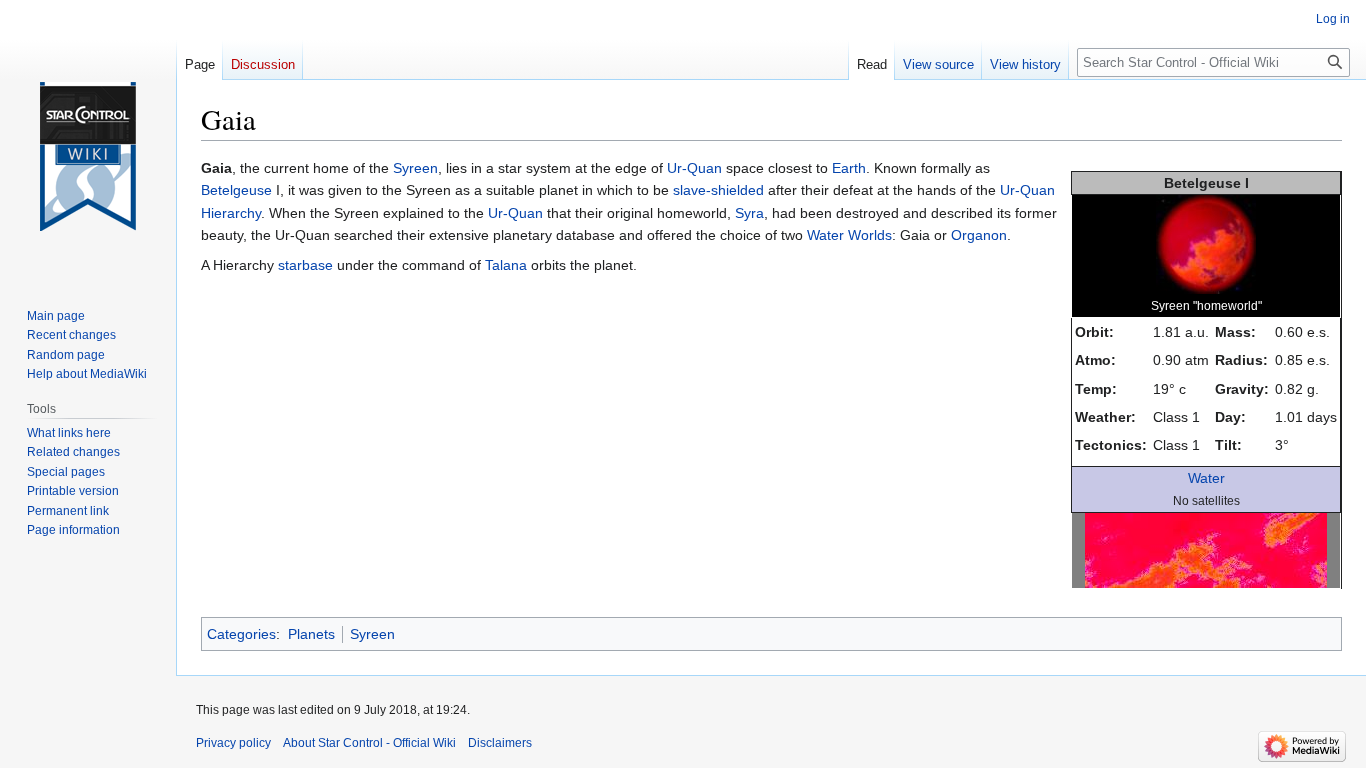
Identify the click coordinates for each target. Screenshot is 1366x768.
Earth (849, 168)
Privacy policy (233, 743)
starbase (305, 265)
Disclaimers (500, 743)
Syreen (415, 168)
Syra (749, 213)
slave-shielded (718, 190)
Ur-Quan (694, 168)
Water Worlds (849, 235)
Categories (241, 634)
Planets (311, 634)
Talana (506, 265)
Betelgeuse (236, 190)
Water (1206, 478)
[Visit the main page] (88, 157)
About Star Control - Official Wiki (369, 743)
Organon (979, 235)
